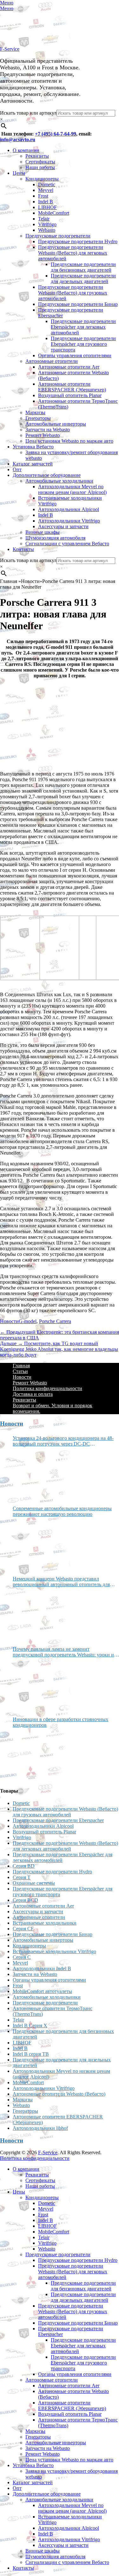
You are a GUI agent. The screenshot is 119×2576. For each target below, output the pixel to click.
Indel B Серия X (30, 2025)
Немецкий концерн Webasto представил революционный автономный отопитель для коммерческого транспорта (61, 1582)
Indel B (46, 202)
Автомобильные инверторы (56, 424)
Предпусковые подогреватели (58, 236)
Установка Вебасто (33, 447)
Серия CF (23, 1929)
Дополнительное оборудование (47, 475)
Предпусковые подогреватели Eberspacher (58, 1820)
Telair (44, 219)
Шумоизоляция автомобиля (55, 538)
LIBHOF (47, 207)
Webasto (47, 230)
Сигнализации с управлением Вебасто (67, 544)
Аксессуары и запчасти (63, 526)
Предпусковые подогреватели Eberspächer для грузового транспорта (83, 344)
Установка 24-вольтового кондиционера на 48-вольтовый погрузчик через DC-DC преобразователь (63, 1441)
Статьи (20, 1371)
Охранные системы (34, 1883)
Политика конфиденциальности (47, 1388)
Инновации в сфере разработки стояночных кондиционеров (60, 1722)
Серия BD (24, 1866)
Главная (21, 1366)
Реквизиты (37, 156)
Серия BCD (25, 1900)
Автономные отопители (52, 361)
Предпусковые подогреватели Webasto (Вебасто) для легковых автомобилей (73, 253)
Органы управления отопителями (75, 355)
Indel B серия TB (31, 2054)
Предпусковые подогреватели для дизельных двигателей (83, 278)
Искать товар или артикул (28, 113)
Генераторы (38, 418)
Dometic (47, 184)
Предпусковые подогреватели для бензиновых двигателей (83, 267)
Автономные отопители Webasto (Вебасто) (59, 2094)
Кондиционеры (42, 179)
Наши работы (40, 167)
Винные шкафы (43, 532)
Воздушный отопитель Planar (70, 395)
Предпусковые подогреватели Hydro (78, 241)
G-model (28, 1321)
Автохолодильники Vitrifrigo (69, 521)
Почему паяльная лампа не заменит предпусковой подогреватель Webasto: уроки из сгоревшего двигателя (64, 1652)
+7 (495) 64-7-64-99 (56, 134)
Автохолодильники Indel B (42, 1968)
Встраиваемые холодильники (45, 1923)
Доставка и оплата (33, 1394)
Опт (17, 469)
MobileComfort (54, 213)
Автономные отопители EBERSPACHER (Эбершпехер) (72, 387)
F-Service (10, 49)
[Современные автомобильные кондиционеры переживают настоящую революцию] (36, 1544)
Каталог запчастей (33, 464)
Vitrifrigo (47, 224)
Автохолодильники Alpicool (69, 509)
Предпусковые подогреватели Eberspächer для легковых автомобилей (83, 327)
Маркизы (35, 412)
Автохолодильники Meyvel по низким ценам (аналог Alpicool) (72, 489)
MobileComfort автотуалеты (42, 1991)
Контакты (23, 549)
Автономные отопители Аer (69, 367)
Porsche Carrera (55, 1321)
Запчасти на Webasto (48, 430)
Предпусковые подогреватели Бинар (78, 304)
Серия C (22, 1957)
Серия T (22, 1877)
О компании (26, 150)
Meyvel (46, 190)
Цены (19, 173)
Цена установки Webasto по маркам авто (69, 441)
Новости (9, 1321)
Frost (43, 196)
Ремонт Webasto (43, 435)
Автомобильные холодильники (59, 481)
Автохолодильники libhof (40, 2128)
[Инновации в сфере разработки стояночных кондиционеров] (36, 1755)
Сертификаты (40, 162)
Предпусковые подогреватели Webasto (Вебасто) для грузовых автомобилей (73, 293)
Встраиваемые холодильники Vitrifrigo (54, 1951)
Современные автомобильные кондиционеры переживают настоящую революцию (62, 1511)
